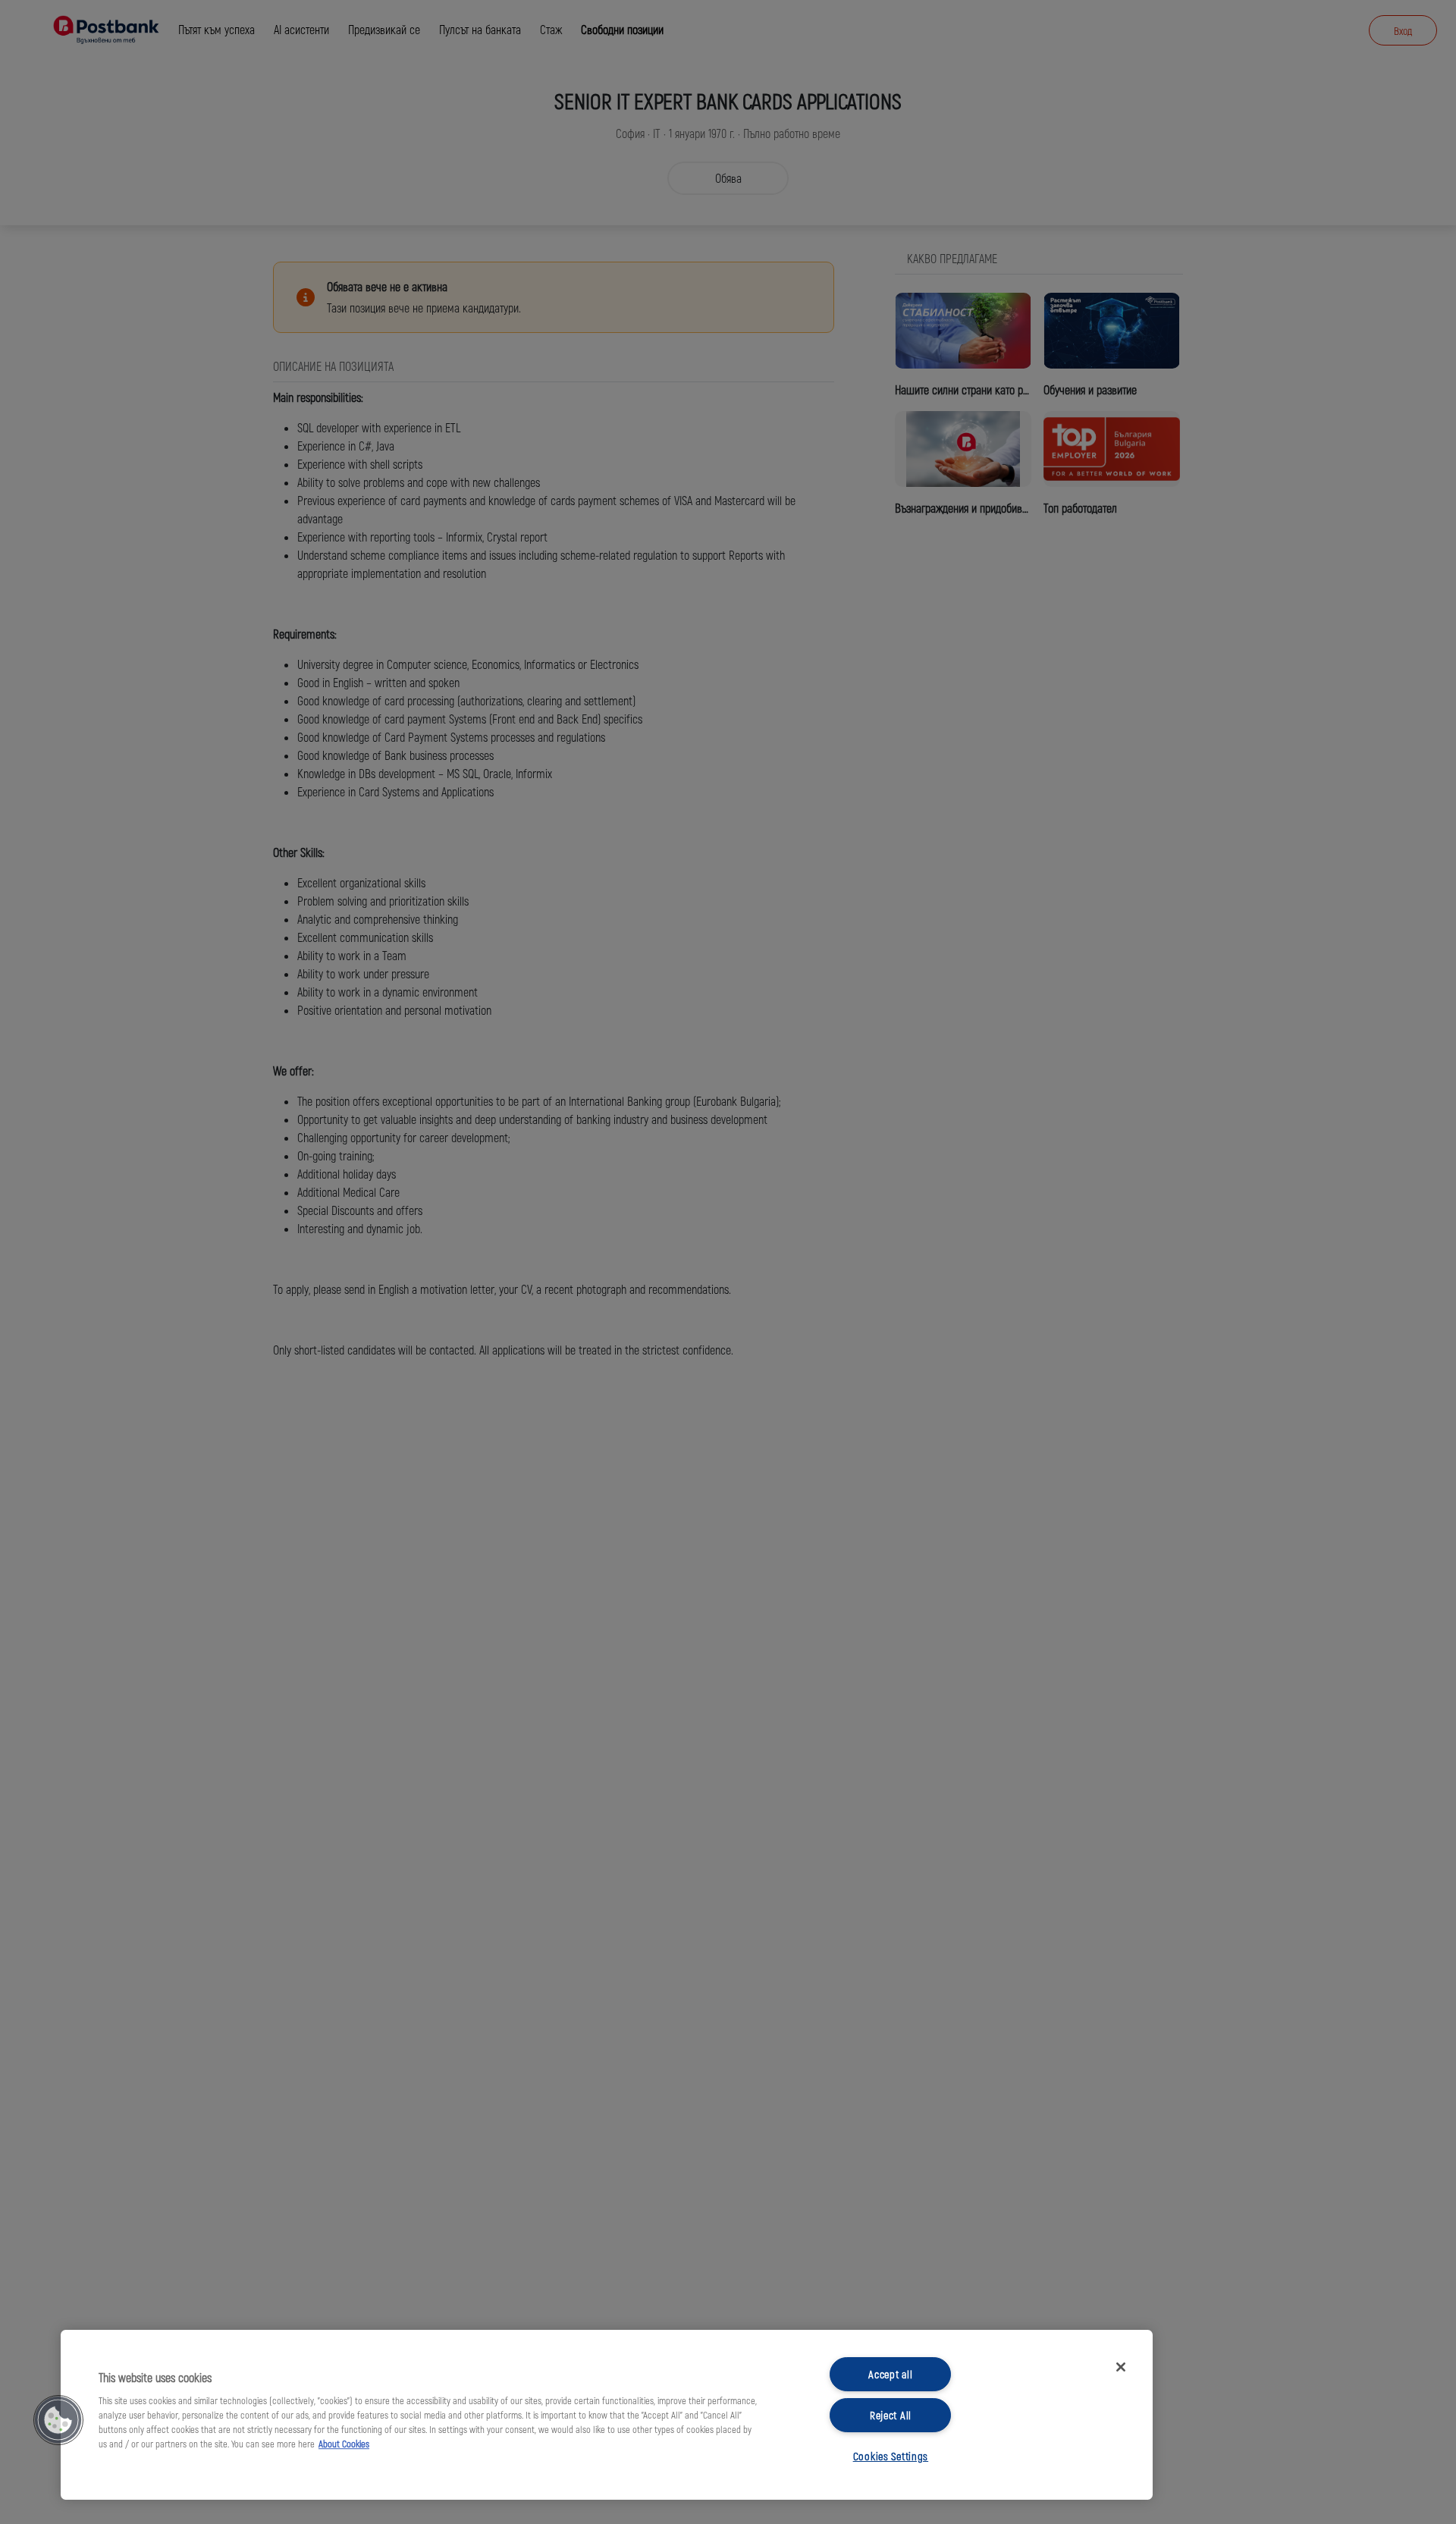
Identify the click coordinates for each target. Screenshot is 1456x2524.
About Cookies (344, 2444)
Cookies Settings (891, 2456)
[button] (58, 2420)
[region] (607, 2415)
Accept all (890, 2374)
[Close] (1121, 2367)
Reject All (891, 2415)
